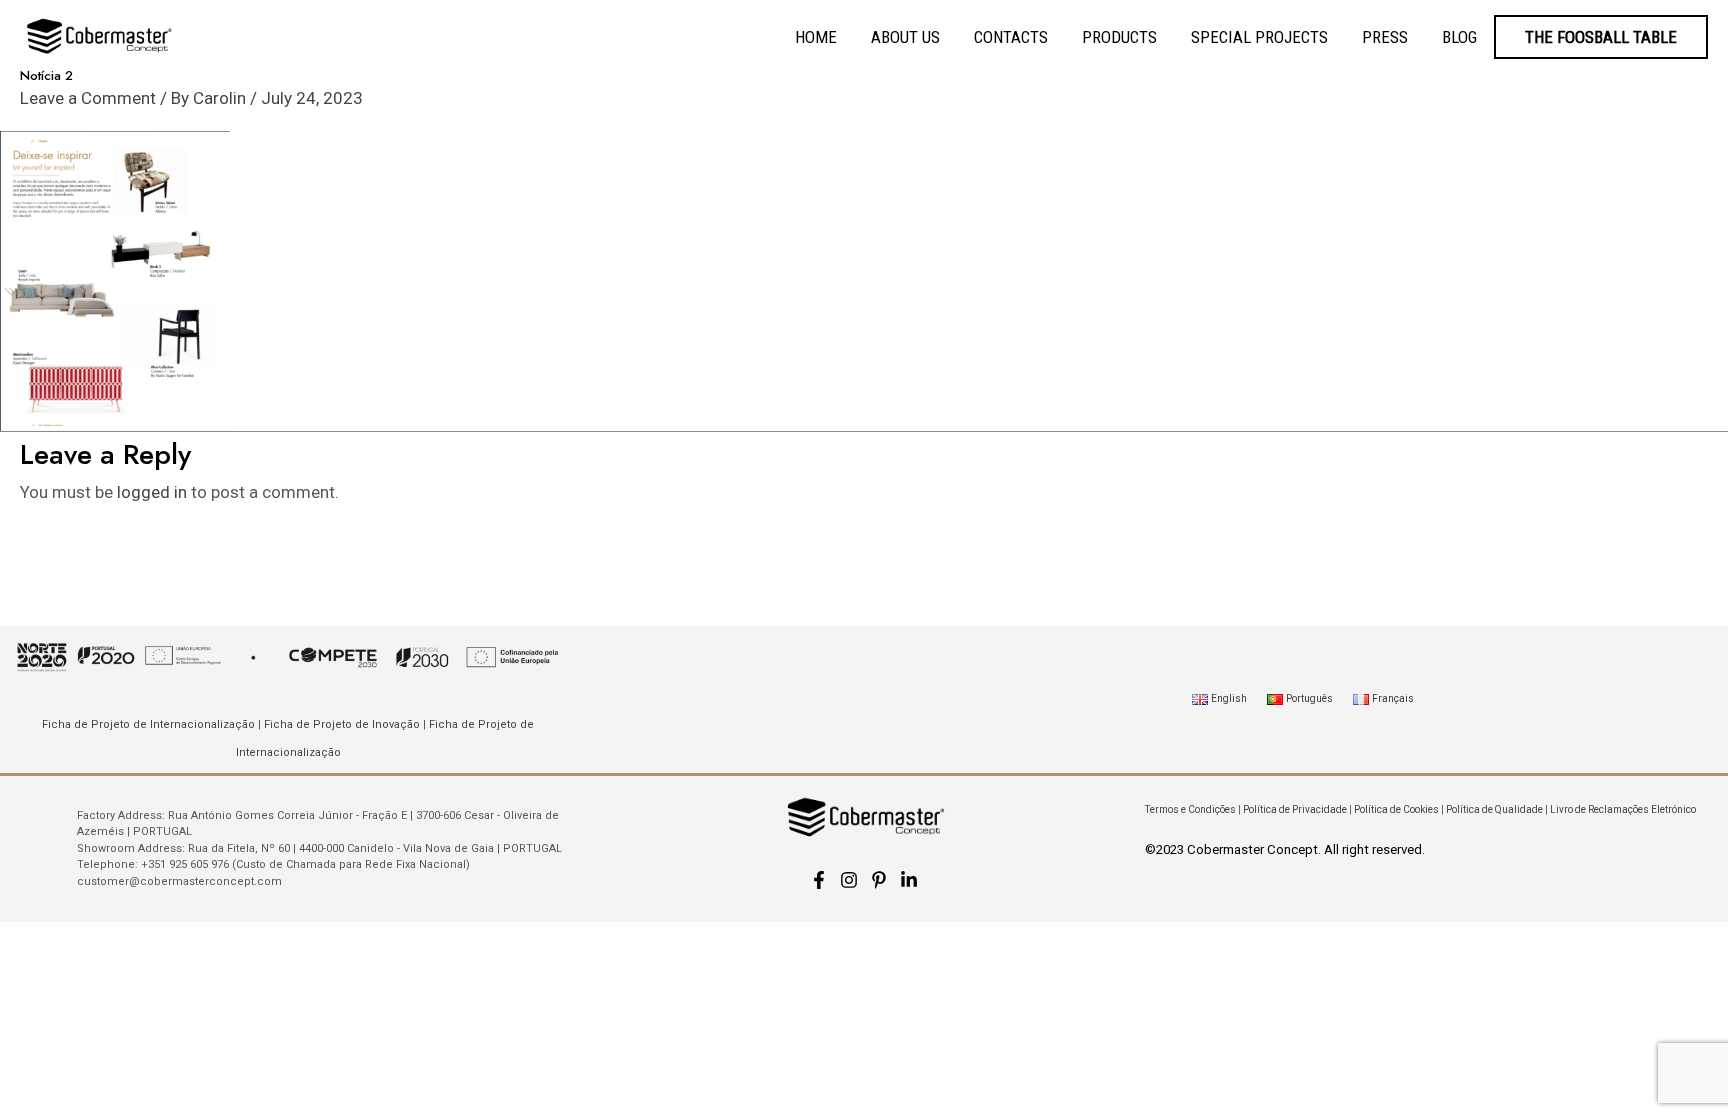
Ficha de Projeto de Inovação (342, 724)
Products (1119, 37)
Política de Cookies (1396, 809)
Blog (1459, 37)
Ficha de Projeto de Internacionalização (148, 724)
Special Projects (1259, 37)
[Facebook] (819, 880)
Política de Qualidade (1494, 809)
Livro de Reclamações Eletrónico (1623, 809)
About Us (905, 37)
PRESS (1385, 37)
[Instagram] (849, 880)
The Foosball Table (1601, 37)
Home (816, 37)
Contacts (1011, 37)
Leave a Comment (88, 98)
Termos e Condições (1190, 809)
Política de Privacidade (1295, 809)
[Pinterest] (879, 880)
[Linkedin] (909, 880)
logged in (152, 492)
